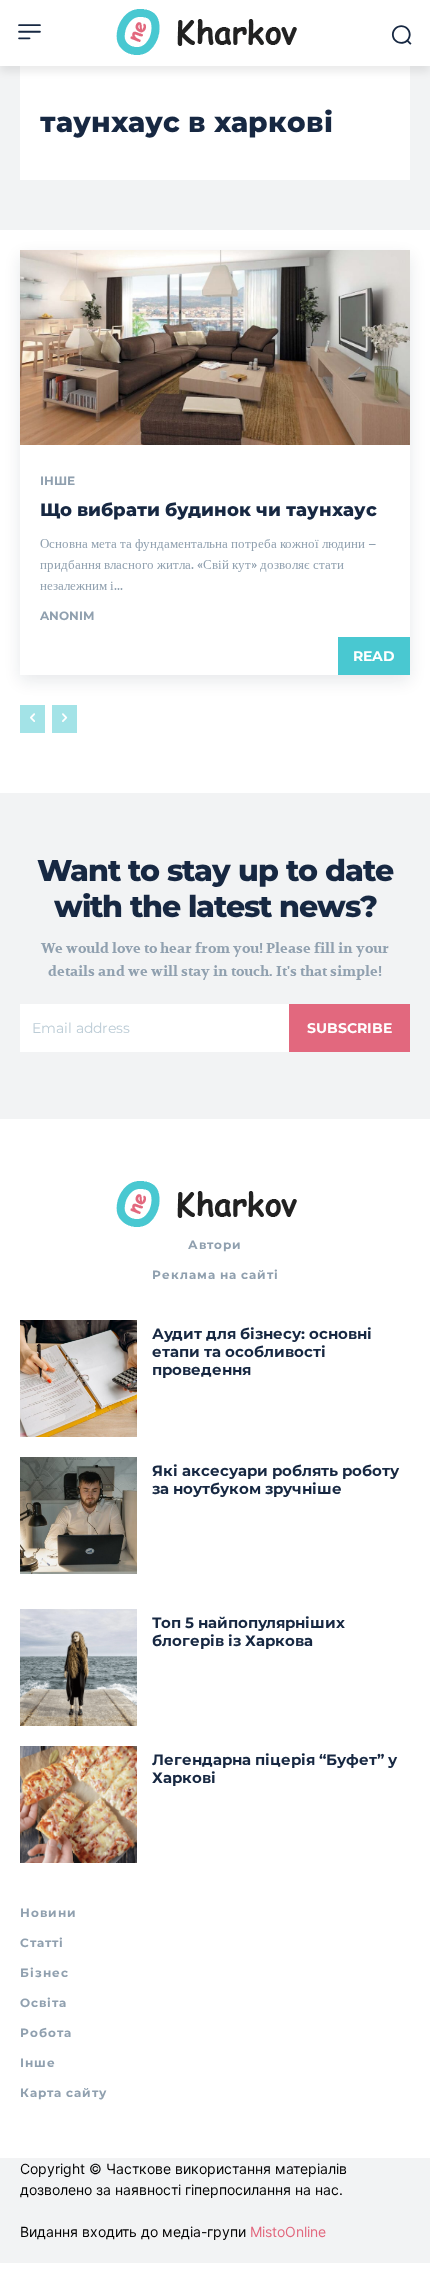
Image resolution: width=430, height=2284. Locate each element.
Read (374, 656)
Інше (57, 481)
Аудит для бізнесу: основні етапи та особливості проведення (262, 1351)
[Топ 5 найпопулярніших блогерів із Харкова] (78, 1667)
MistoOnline (288, 2231)
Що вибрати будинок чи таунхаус (208, 510)
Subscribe (349, 1028)
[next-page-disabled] (64, 719)
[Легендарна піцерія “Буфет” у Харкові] (78, 1804)
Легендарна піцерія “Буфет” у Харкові (274, 1768)
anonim (67, 615)
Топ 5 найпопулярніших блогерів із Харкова (248, 1631)
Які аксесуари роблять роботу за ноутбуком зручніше (275, 1479)
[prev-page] (32, 719)
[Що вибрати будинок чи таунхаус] (215, 347)
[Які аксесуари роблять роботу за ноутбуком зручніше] (78, 1515)
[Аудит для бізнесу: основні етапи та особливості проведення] (78, 1378)
